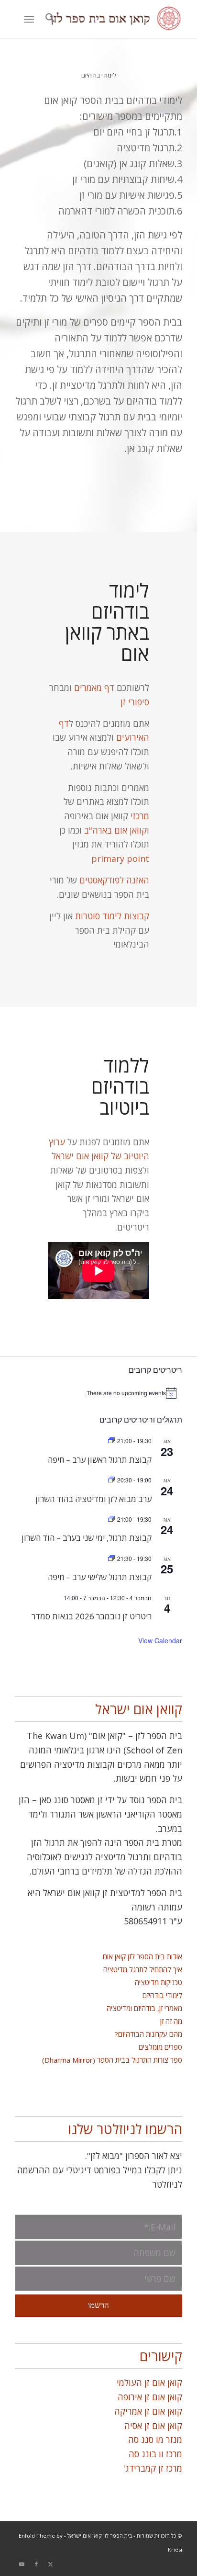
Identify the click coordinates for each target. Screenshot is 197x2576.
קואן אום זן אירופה (150, 2397)
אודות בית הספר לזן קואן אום (142, 1956)
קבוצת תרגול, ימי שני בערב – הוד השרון (87, 1538)
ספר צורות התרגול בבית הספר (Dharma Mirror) (112, 2060)
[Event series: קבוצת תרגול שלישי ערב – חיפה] (111, 1558)
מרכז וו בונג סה (155, 2454)
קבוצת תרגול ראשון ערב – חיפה (100, 1460)
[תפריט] (31, 19)
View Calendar (160, 1640)
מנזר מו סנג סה (155, 2440)
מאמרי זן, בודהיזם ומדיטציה (144, 2008)
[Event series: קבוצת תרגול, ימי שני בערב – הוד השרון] (111, 1519)
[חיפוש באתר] (49, 19)
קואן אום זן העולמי (149, 2383)
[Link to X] (51, 2564)
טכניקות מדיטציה (159, 1982)
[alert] (98, 1393)
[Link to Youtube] (22, 2564)
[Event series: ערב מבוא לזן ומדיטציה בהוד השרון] (111, 1480)
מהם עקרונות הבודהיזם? (148, 2034)
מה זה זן (171, 2021)
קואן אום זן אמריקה (148, 2411)
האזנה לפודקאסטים (114, 880)
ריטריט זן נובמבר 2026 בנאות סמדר (92, 1616)
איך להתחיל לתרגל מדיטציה (143, 1969)
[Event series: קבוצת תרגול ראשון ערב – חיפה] (111, 1441)
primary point (120, 859)
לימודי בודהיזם (162, 1995)
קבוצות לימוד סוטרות (112, 916)
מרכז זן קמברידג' (153, 2468)
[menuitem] (49, 19)
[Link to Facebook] (36, 2564)
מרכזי (139, 816)
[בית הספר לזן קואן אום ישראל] (115, 19)
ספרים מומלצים (160, 2047)
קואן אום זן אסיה (153, 2426)
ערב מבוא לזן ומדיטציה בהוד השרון (93, 1499)
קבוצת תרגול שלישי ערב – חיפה (100, 1577)
